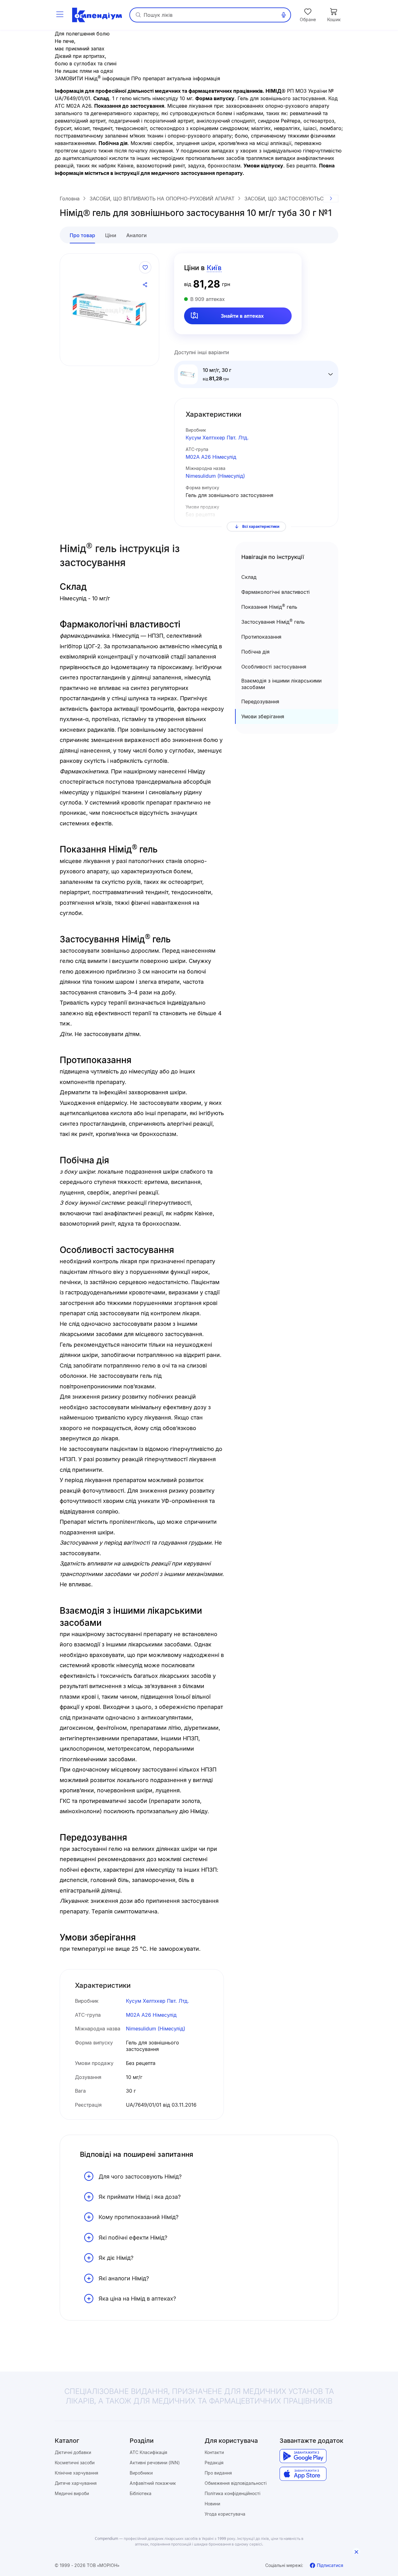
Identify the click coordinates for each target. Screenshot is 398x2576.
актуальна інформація (193, 78)
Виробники (141, 2473)
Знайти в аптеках (242, 316)
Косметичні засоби (75, 2463)
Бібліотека (141, 2493)
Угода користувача (225, 2514)
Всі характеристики (261, 526)
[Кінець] (331, 199)
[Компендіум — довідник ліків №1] (97, 15)
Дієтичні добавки (73, 2452)
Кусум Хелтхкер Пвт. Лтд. (217, 438)
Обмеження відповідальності (236, 2483)
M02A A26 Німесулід (211, 457)
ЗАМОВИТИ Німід (78, 78)
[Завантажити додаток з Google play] (303, 2456)
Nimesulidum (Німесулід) (215, 476)
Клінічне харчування (76, 2473)
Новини (212, 2504)
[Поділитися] (145, 285)
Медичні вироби (72, 2493)
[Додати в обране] (145, 267)
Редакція (214, 2463)
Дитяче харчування (76, 2483)
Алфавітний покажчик (153, 2483)
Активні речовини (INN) (155, 2463)
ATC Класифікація (148, 2452)
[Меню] (60, 15)
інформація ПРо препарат (134, 78)
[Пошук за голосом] (284, 15)
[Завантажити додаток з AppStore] (303, 2474)
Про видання (218, 2473)
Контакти (214, 2452)
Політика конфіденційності (232, 2493)
